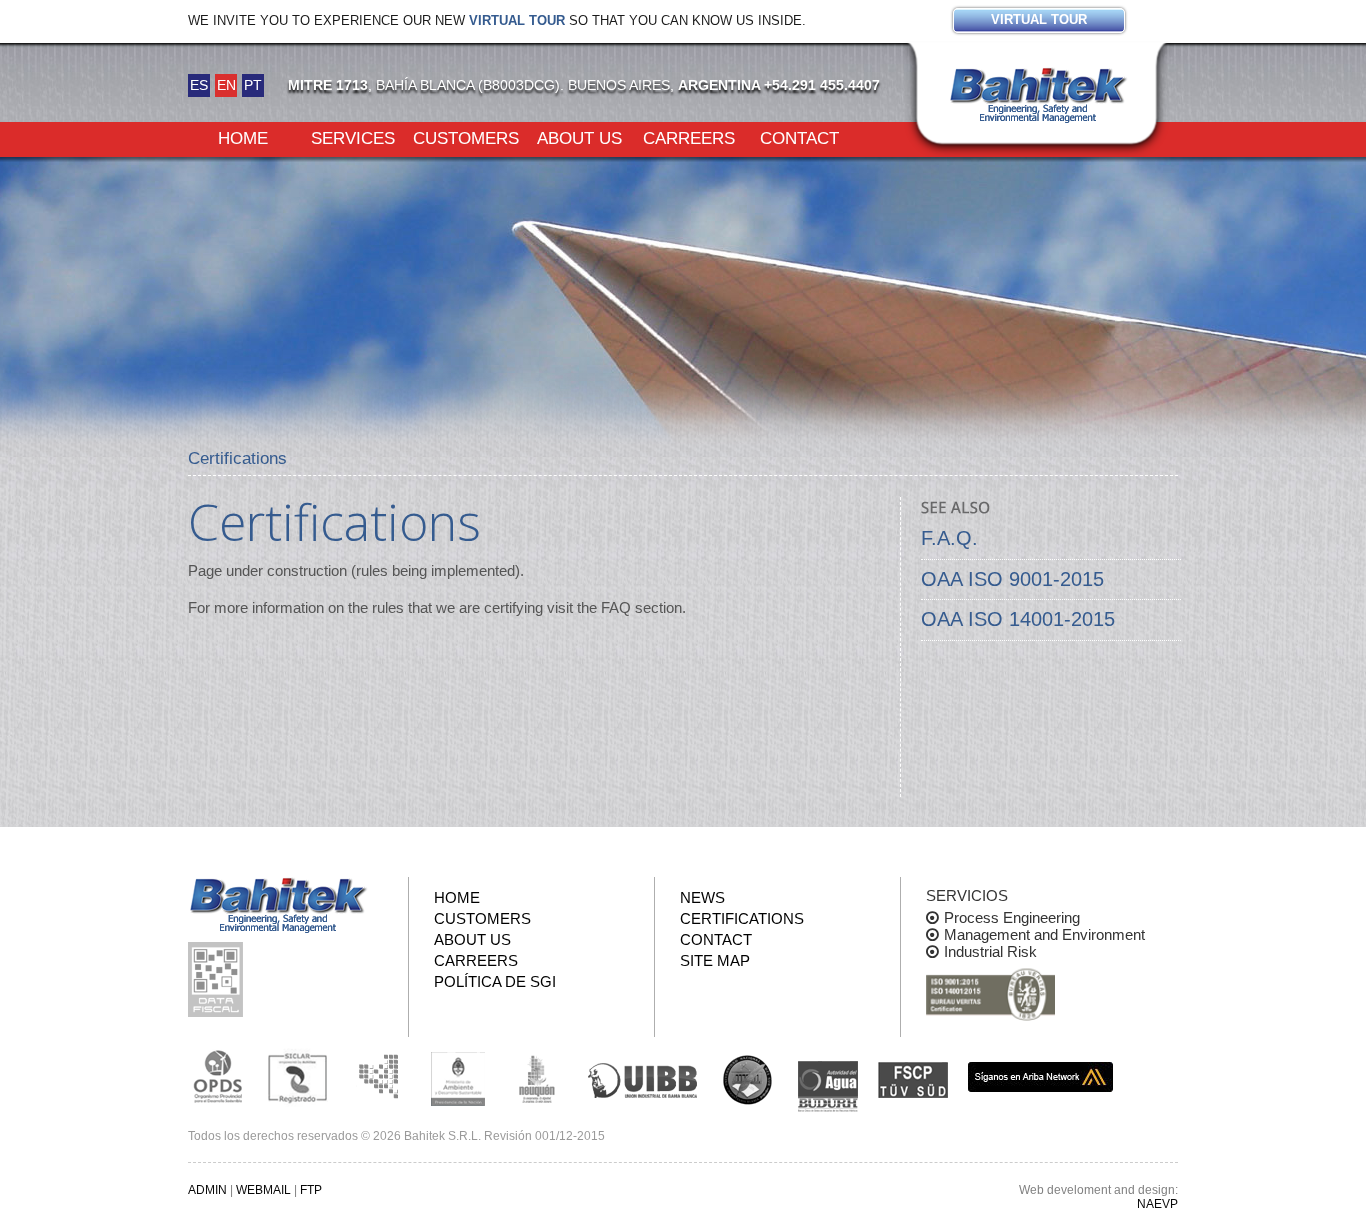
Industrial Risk (990, 951)
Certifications (742, 918)
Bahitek (1038, 91)
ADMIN (207, 1190)
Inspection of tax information (218, 979)
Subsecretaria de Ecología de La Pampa (378, 1077)
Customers (466, 137)
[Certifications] (990, 995)
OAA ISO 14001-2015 (1018, 619)
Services (353, 137)
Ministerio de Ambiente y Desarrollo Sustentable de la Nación (458, 1077)
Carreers (689, 137)
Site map (715, 960)
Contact (799, 137)
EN (226, 85)
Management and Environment (1044, 934)
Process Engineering (1012, 917)
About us (579, 137)
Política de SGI (495, 981)
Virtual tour (517, 20)
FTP (311, 1190)
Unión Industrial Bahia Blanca (643, 1077)
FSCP (913, 1080)
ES (199, 85)
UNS (748, 1079)
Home (243, 137)
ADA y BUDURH (828, 1087)
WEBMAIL (263, 1190)
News (702, 897)
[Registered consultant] (218, 1077)
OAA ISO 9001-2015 (1012, 579)
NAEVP (1157, 1204)
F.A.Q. (949, 538)
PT (253, 85)
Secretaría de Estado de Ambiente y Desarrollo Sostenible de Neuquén (538, 1077)
